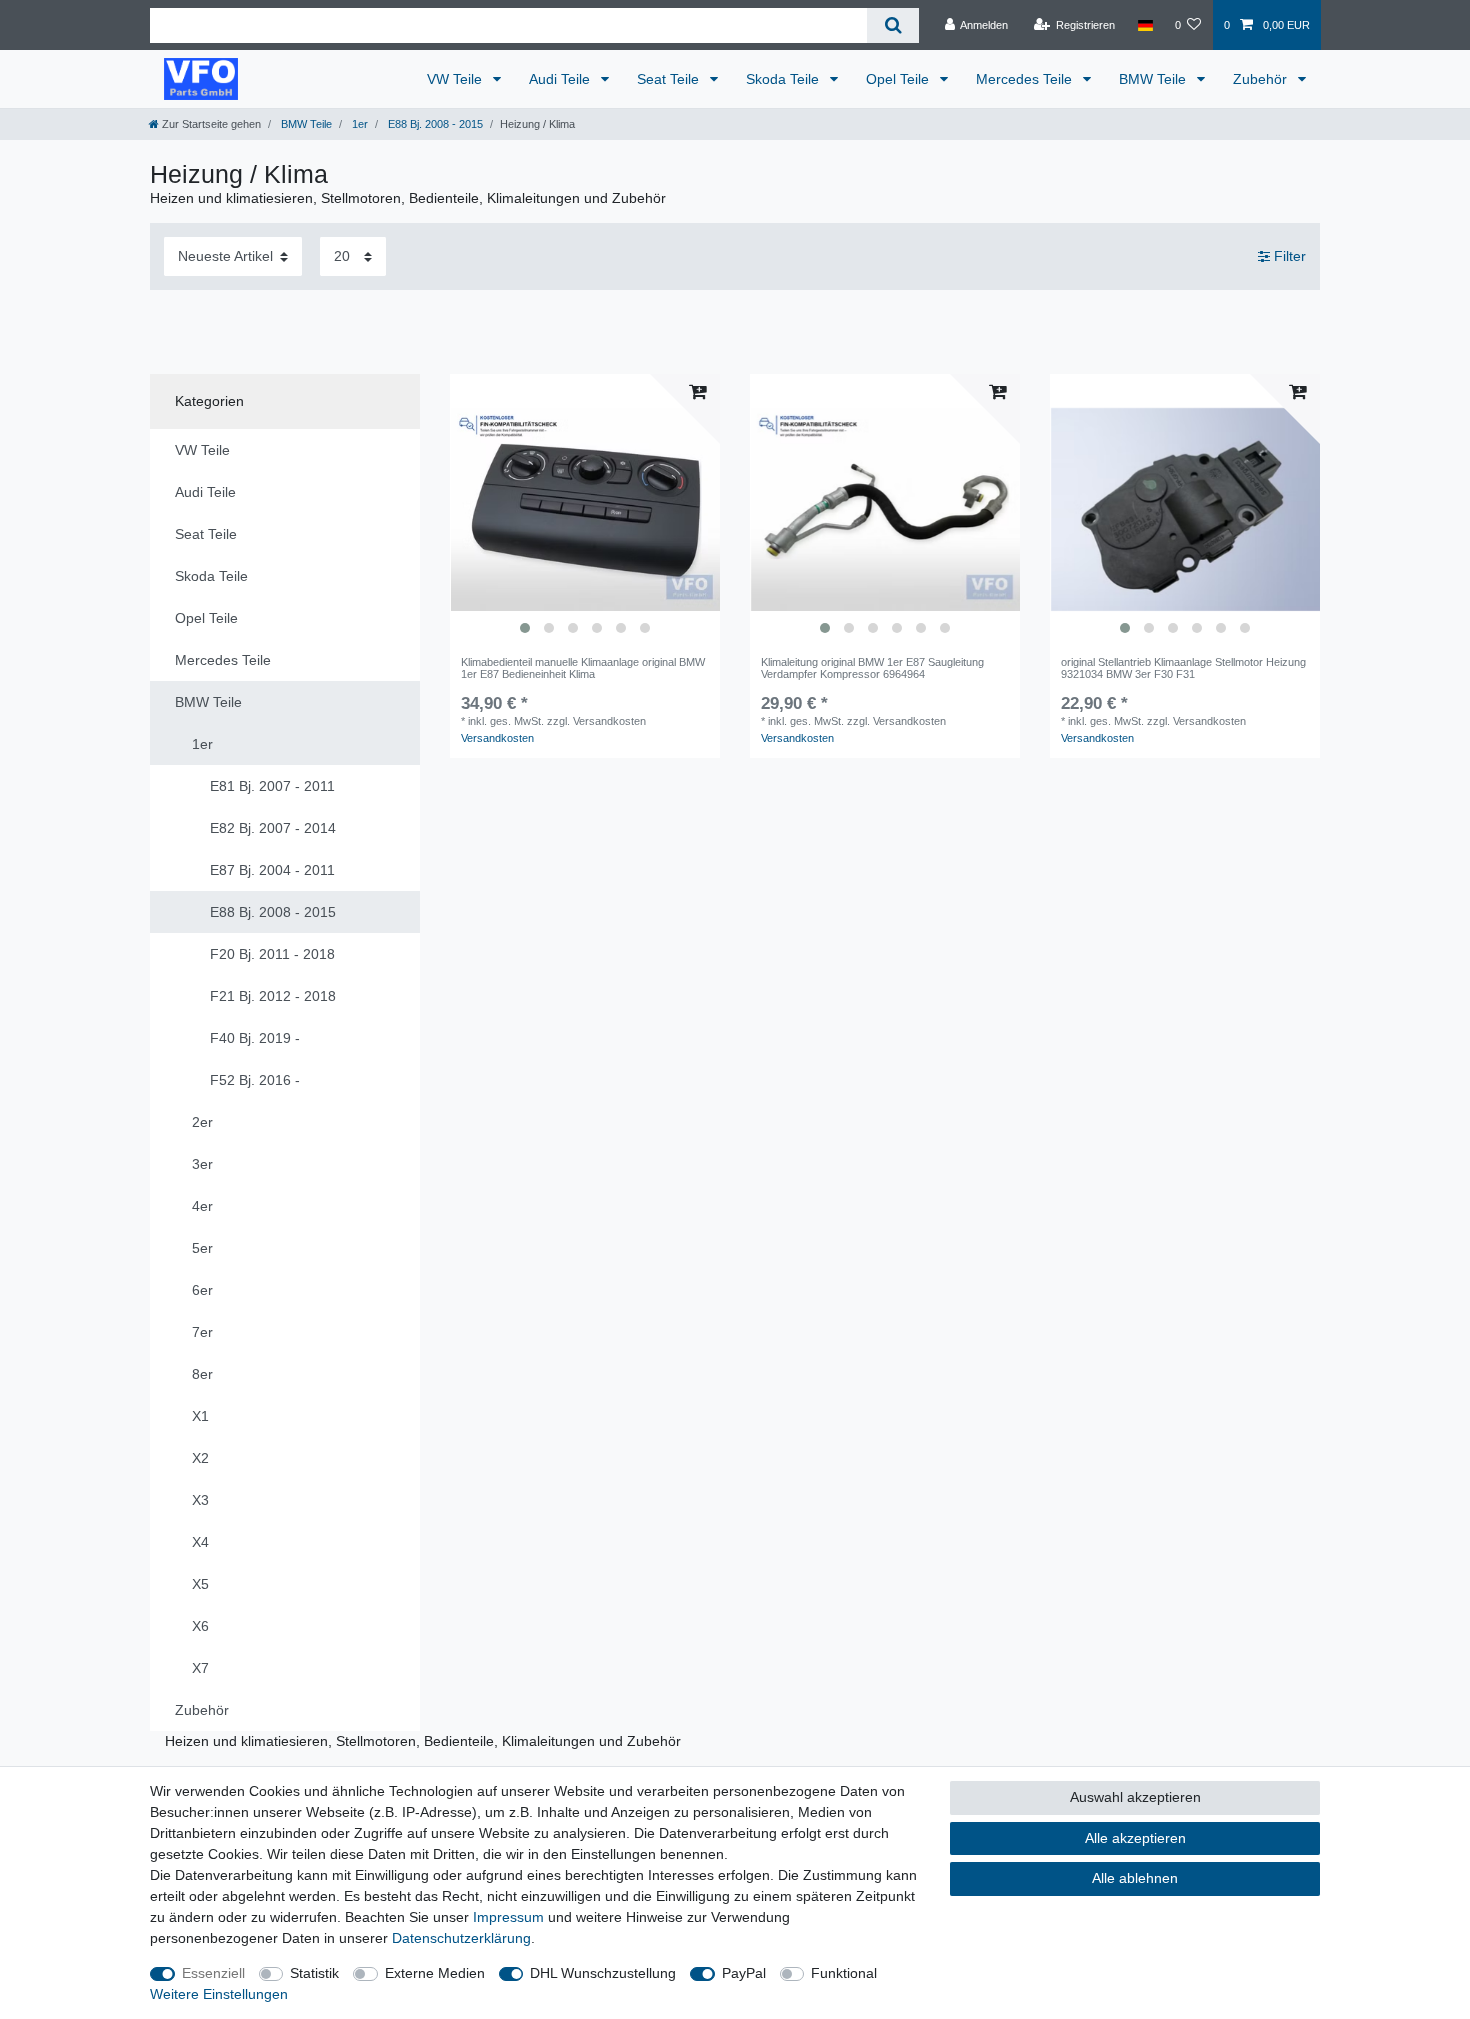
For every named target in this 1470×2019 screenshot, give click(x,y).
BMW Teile (1154, 79)
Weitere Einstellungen (219, 1994)
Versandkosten (497, 738)
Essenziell (213, 1973)
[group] (585, 509)
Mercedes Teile (1026, 79)
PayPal (744, 1973)
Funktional (844, 1973)
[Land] (1144, 25)
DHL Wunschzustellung (603, 1973)
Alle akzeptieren (1135, 1838)
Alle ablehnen (1135, 1878)
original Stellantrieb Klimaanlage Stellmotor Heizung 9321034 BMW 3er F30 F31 (1183, 668)
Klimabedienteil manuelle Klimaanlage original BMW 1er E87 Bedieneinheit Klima (583, 668)
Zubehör (1262, 79)
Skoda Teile (784, 79)
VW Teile (456, 79)
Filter (1288, 256)
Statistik (314, 1973)
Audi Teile (561, 79)
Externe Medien (435, 1973)
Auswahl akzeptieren (1135, 1797)
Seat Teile (670, 79)
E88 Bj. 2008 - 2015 (434, 124)
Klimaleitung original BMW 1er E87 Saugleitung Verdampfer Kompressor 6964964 (872, 668)
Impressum (508, 1917)
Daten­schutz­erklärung (461, 1938)
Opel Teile (899, 79)
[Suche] (892, 25)
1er (358, 124)
